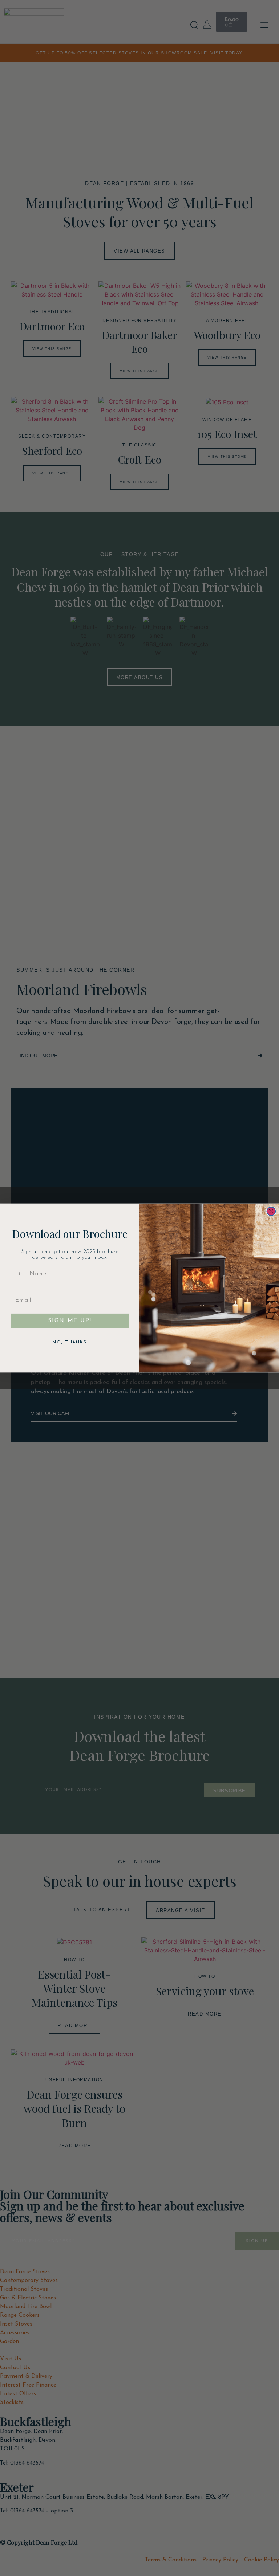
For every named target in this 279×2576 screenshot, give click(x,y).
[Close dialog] (271, 1211)
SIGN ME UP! (70, 1321)
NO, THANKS (70, 1342)
